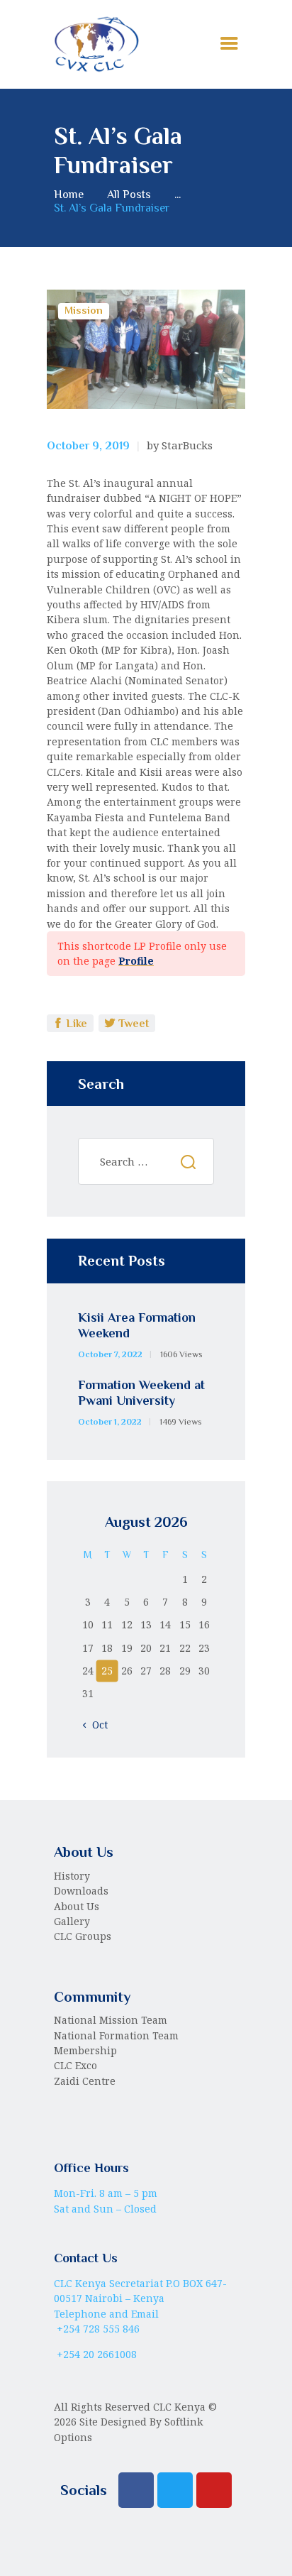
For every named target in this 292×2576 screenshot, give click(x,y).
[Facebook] (136, 2490)
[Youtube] (214, 2490)
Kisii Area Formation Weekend (137, 1326)
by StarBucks (180, 445)
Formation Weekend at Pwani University (141, 1393)
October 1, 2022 (110, 1422)
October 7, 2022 (110, 1354)
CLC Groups (83, 1936)
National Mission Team (111, 2020)
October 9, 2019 (88, 446)
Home (69, 194)
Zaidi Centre (85, 2081)
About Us (77, 1906)
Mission (84, 310)
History (72, 1876)
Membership (85, 2050)
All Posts (129, 194)
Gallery (72, 1921)
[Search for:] (146, 1162)
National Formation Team (116, 2035)
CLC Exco (75, 2065)
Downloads (81, 1891)
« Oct (96, 1725)
